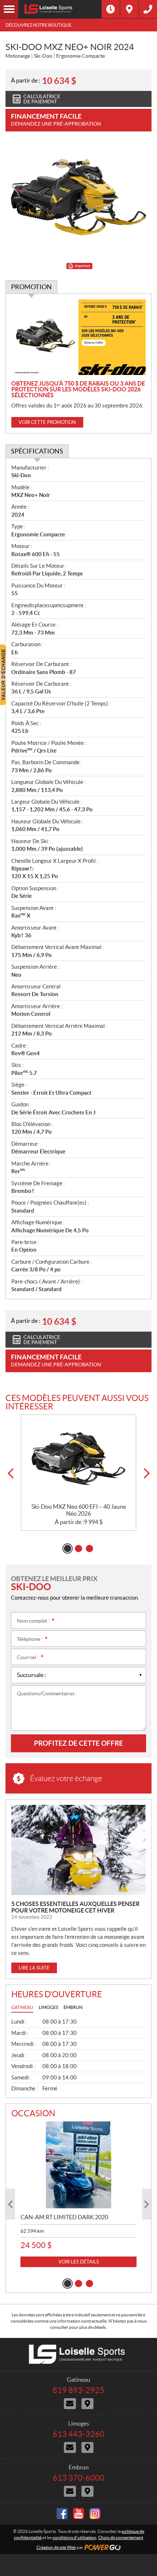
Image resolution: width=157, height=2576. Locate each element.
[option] (78, 1473)
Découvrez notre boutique (39, 25)
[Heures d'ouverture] (111, 9)
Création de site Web (56, 2547)
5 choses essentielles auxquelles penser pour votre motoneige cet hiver (75, 1907)
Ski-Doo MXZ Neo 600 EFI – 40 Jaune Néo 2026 (79, 1510)
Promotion (31, 287)
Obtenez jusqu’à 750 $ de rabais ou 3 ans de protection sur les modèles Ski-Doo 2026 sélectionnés (78, 389)
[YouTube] (78, 2514)
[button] (10, 1473)
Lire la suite (34, 1968)
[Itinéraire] (129, 9)
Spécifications (37, 451)
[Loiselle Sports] (60, 9)
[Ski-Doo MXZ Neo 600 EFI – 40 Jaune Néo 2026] (78, 1459)
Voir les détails (79, 2262)
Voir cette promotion (47, 422)
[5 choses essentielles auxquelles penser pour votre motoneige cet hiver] (78, 1850)
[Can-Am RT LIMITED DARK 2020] (78, 2165)
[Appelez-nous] (148, 9)
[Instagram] (95, 2514)
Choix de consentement (121, 2537)
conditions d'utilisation (74, 2537)
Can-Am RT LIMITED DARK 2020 (64, 2217)
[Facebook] (62, 2514)
